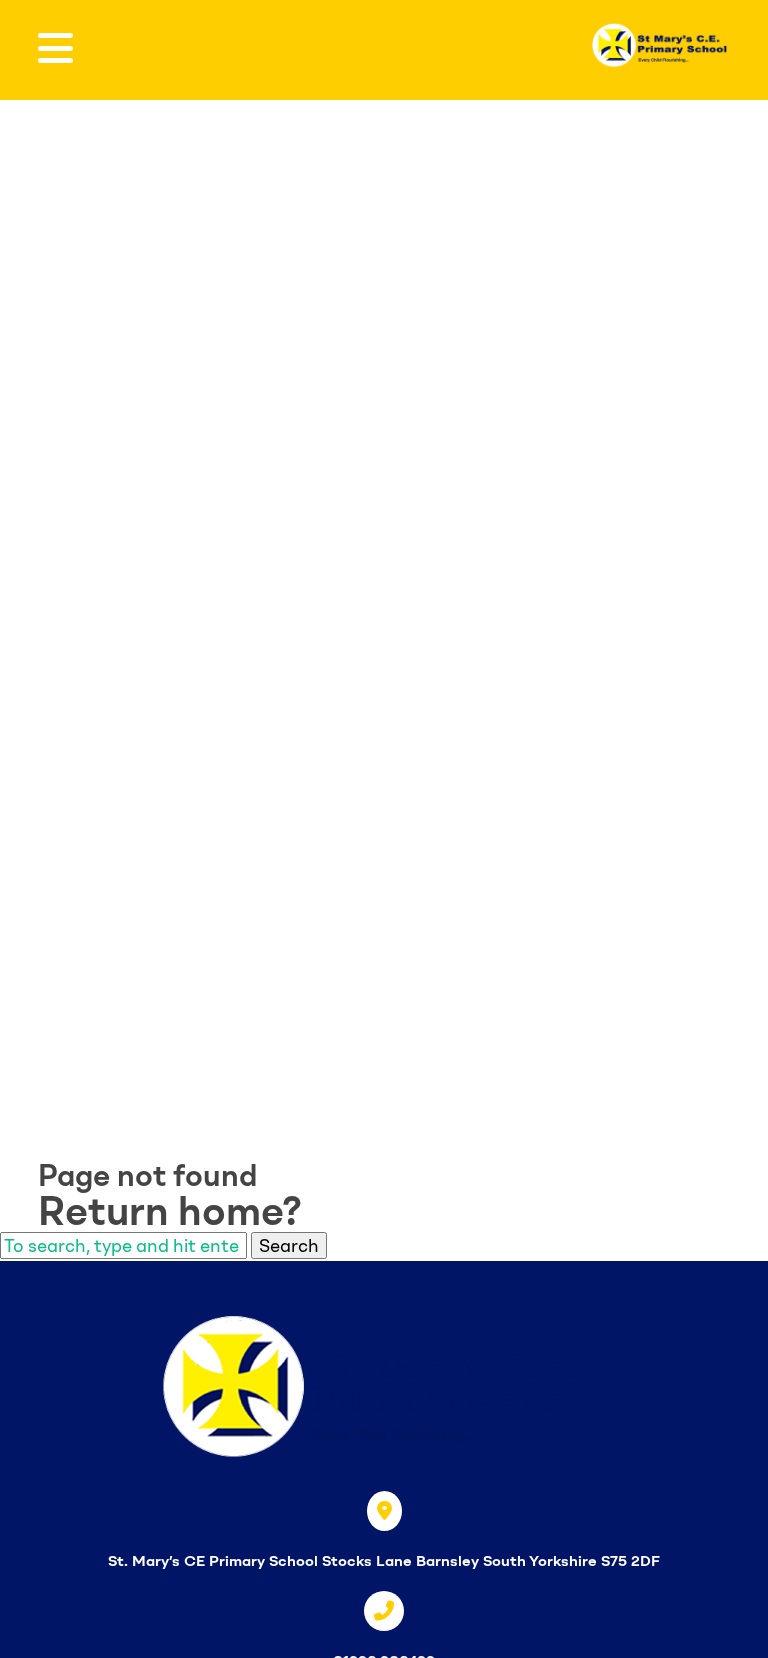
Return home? (170, 1211)
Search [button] (289, 1245)
